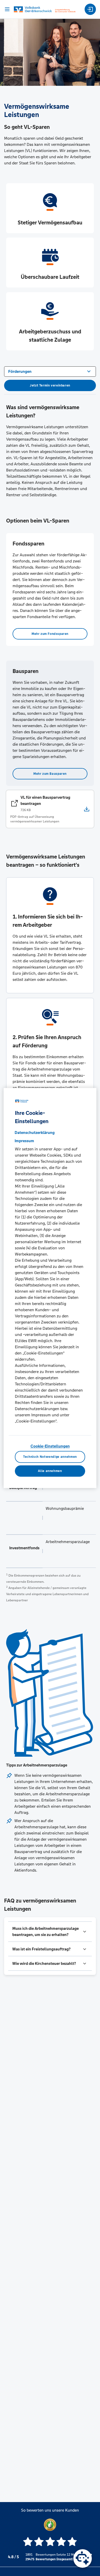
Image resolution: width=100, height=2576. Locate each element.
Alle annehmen (50, 1471)
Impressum (24, 1141)
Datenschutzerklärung (35, 1133)
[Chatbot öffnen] (83, 2558)
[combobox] (50, 371)
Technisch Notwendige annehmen (50, 1457)
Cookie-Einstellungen (50, 1446)
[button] (50, 1932)
